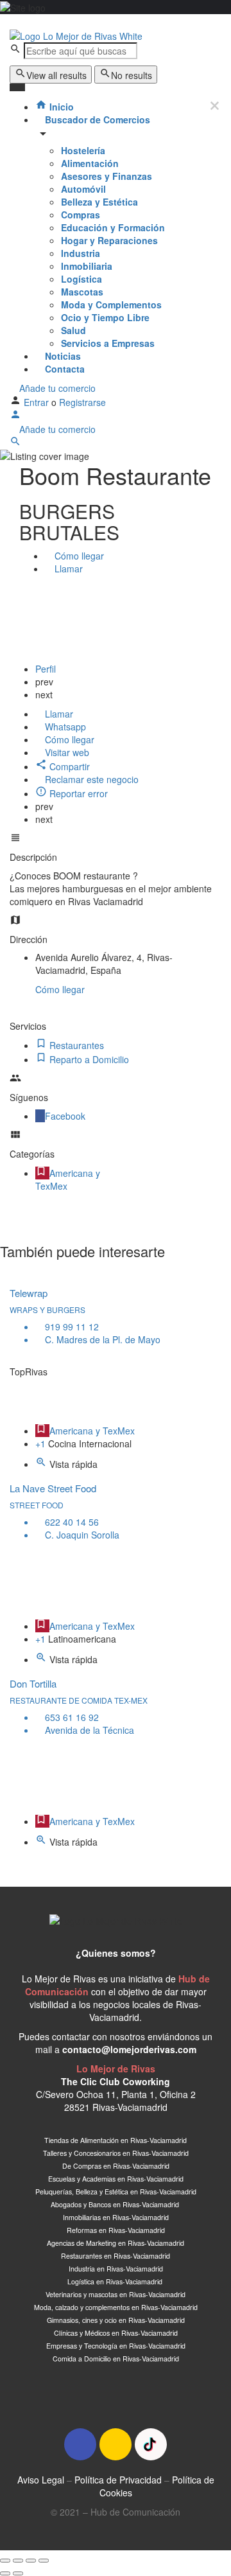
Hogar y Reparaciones (109, 240)
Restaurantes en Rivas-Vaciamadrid (116, 2256)
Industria (81, 253)
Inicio (60, 107)
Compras (81, 215)
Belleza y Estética (99, 202)
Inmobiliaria (87, 266)
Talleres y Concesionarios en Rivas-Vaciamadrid (116, 2153)
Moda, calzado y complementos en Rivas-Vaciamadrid (116, 2307)
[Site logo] (76, 34)
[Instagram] (116, 2444)
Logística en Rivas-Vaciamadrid (116, 2281)
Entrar (38, 402)
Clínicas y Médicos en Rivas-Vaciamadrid (116, 2333)
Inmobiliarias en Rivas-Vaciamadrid (116, 2217)
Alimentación (90, 163)
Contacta (64, 369)
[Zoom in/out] (44, 2561)
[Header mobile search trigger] (15, 443)
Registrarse (82, 402)
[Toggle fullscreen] (31, 2561)
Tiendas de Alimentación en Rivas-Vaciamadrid (116, 2140)
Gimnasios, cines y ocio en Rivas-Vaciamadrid (116, 2320)
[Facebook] (80, 2444)
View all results (56, 75)
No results (132, 75)
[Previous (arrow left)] (5, 2573)
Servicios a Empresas (108, 343)
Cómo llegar (60, 989)
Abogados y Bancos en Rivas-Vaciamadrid (116, 2204)
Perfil (46, 669)
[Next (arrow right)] (18, 2573)
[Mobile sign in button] (15, 416)
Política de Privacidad (118, 2480)
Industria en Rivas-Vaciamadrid (116, 2269)
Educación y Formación (113, 227)
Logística (81, 279)
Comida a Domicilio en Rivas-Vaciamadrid (116, 2359)
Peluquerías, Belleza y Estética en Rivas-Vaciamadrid (116, 2192)
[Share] (18, 2561)
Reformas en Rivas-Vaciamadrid (116, 2230)
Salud (73, 330)
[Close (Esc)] (5, 2561)
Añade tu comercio (56, 388)
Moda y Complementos (111, 304)
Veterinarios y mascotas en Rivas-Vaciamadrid (116, 2294)
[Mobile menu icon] (116, 21)
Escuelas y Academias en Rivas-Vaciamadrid (116, 2179)
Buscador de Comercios (96, 119)
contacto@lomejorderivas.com (129, 2049)
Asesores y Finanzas (107, 176)
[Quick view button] (42, 1464)
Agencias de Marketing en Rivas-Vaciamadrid (116, 2243)
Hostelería (83, 150)
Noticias (62, 356)
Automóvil (83, 189)
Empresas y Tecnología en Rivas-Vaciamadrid (116, 2346)
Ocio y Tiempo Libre (105, 317)
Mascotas (82, 292)
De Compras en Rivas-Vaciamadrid (116, 2166)
